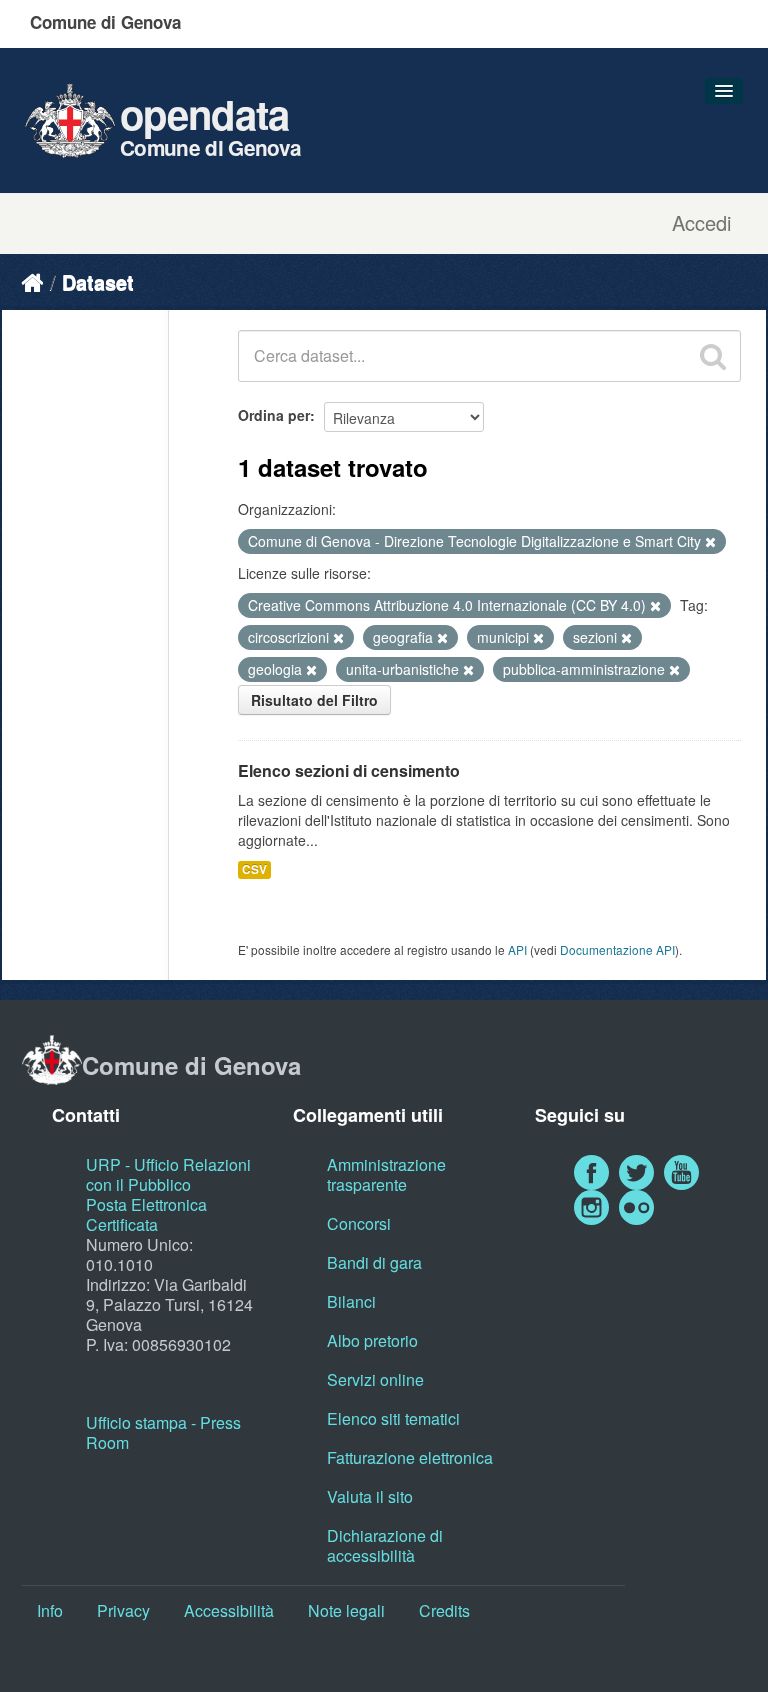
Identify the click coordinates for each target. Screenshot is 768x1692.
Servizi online (375, 1379)
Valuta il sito (370, 1496)
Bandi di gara (374, 1262)
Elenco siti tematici (393, 1418)
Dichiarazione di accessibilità (385, 1545)
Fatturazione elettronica (410, 1457)
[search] (713, 356)
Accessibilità (229, 1610)
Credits (444, 1610)
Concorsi (359, 1223)
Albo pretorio (372, 1340)
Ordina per (274, 415)
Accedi (701, 223)
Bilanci (351, 1301)
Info (50, 1610)
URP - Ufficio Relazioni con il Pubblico (168, 1174)
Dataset (98, 281)
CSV (254, 869)
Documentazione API (617, 949)
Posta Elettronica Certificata (146, 1214)
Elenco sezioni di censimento (349, 770)
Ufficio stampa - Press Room (163, 1432)
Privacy (123, 1610)
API (517, 949)
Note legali (346, 1610)
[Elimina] (710, 542)
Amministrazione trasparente (386, 1174)
